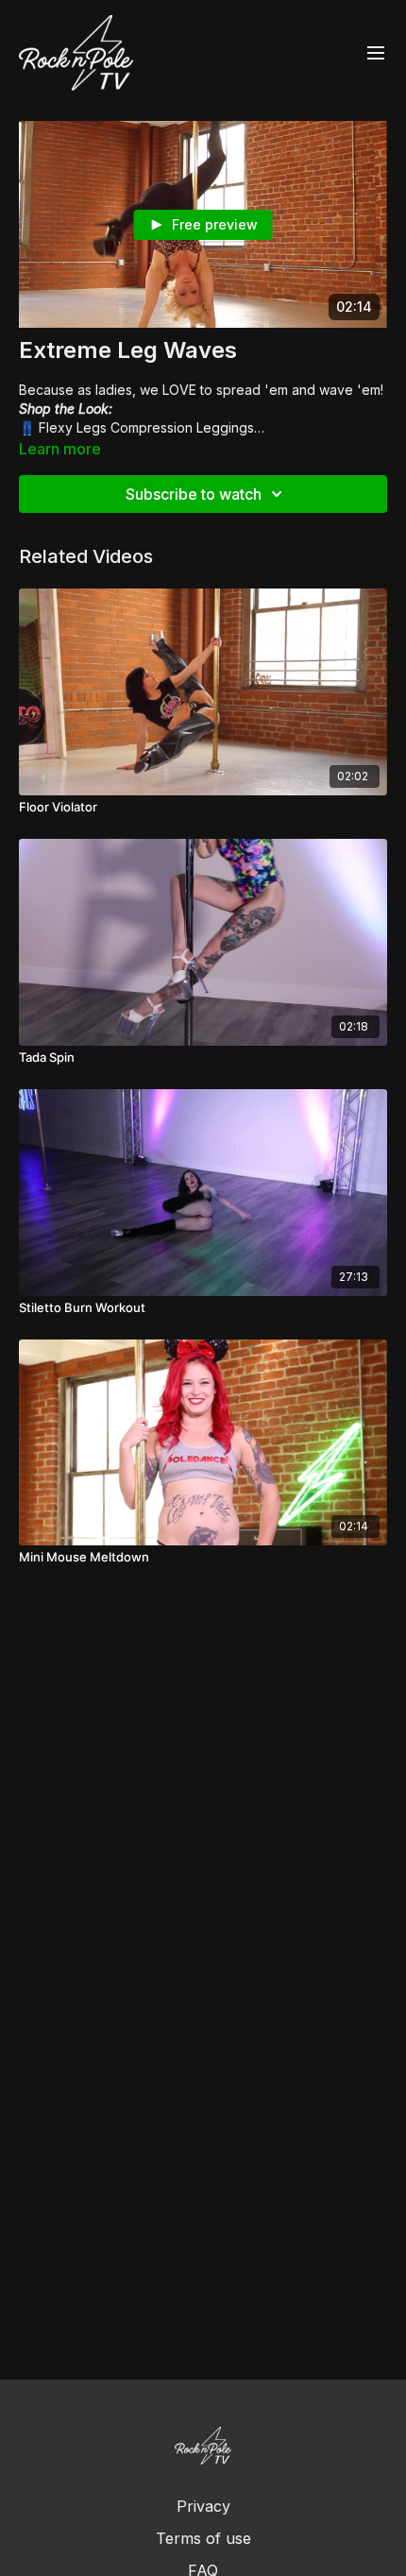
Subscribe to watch (194, 494)
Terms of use (203, 2538)
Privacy (203, 2506)
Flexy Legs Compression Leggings (146, 427)
